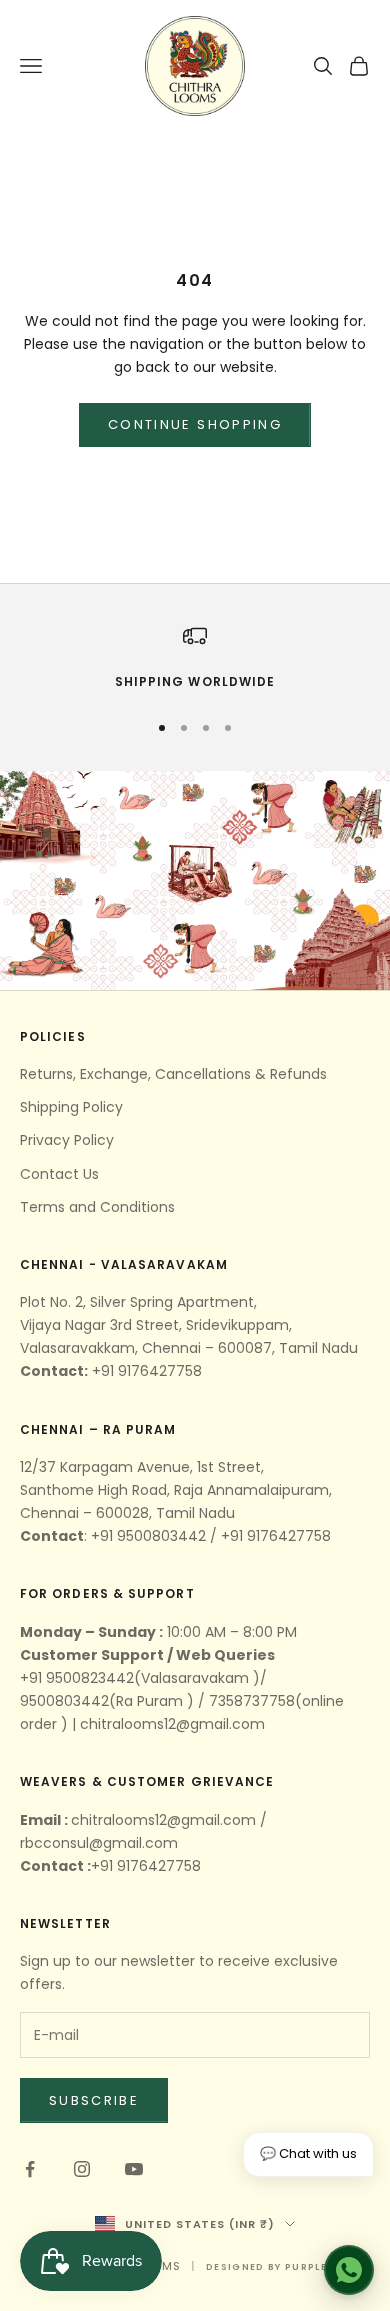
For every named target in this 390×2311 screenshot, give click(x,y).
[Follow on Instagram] (82, 2169)
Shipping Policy (71, 1107)
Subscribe (94, 2100)
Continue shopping (195, 424)
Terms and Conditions (97, 1207)
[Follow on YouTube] (134, 2169)
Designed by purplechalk (285, 2267)
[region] (195, 658)
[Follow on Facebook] (30, 2169)
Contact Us (59, 1174)
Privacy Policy (67, 1140)
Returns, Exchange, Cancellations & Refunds (173, 1074)
